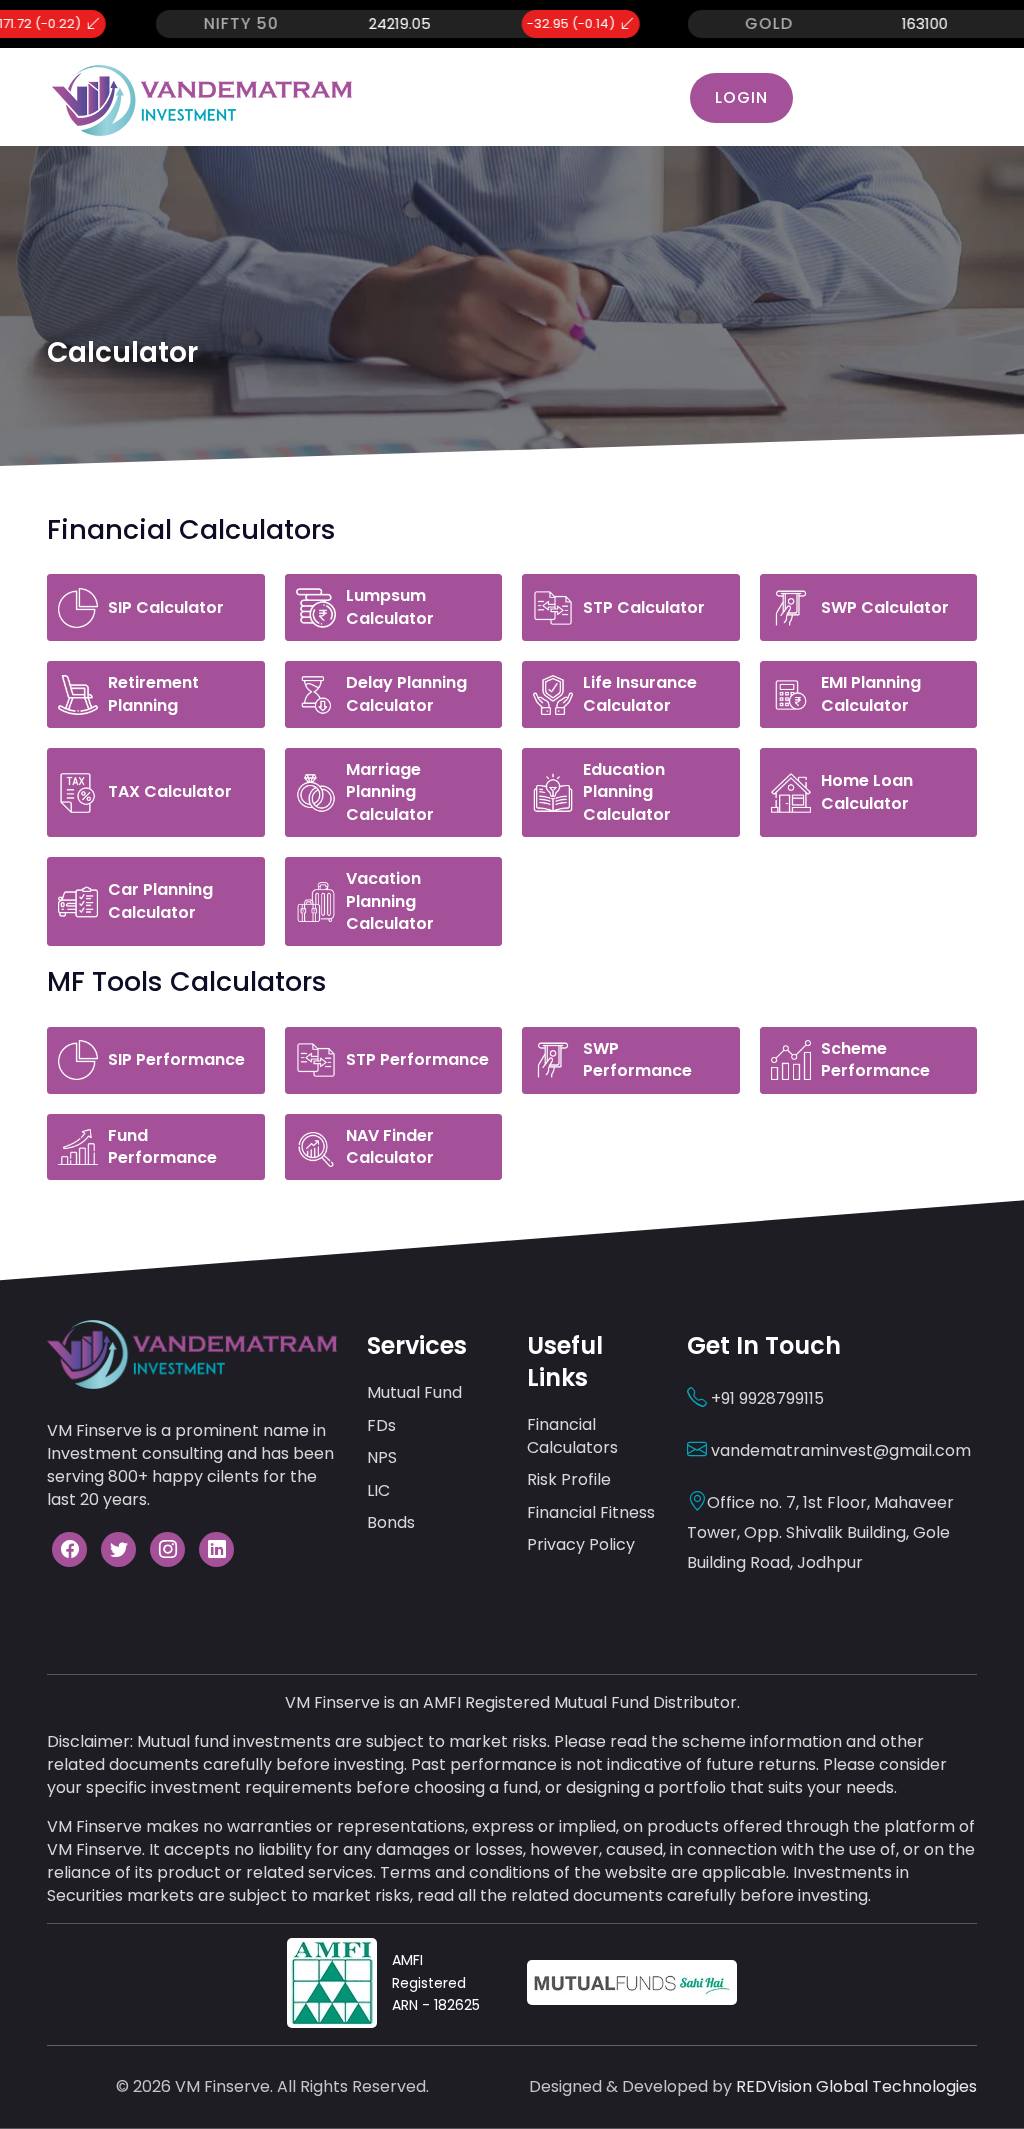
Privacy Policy (581, 1544)
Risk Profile (569, 1479)
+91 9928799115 (765, 1398)
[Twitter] (118, 1549)
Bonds (391, 1522)
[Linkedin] (216, 1549)
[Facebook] (69, 1549)
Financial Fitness (591, 1512)
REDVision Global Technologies (856, 2086)
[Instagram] (167, 1549)
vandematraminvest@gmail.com (839, 1450)
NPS (382, 1457)
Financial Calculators (572, 1435)
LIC (378, 1490)
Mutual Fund (414, 1392)
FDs (381, 1425)
